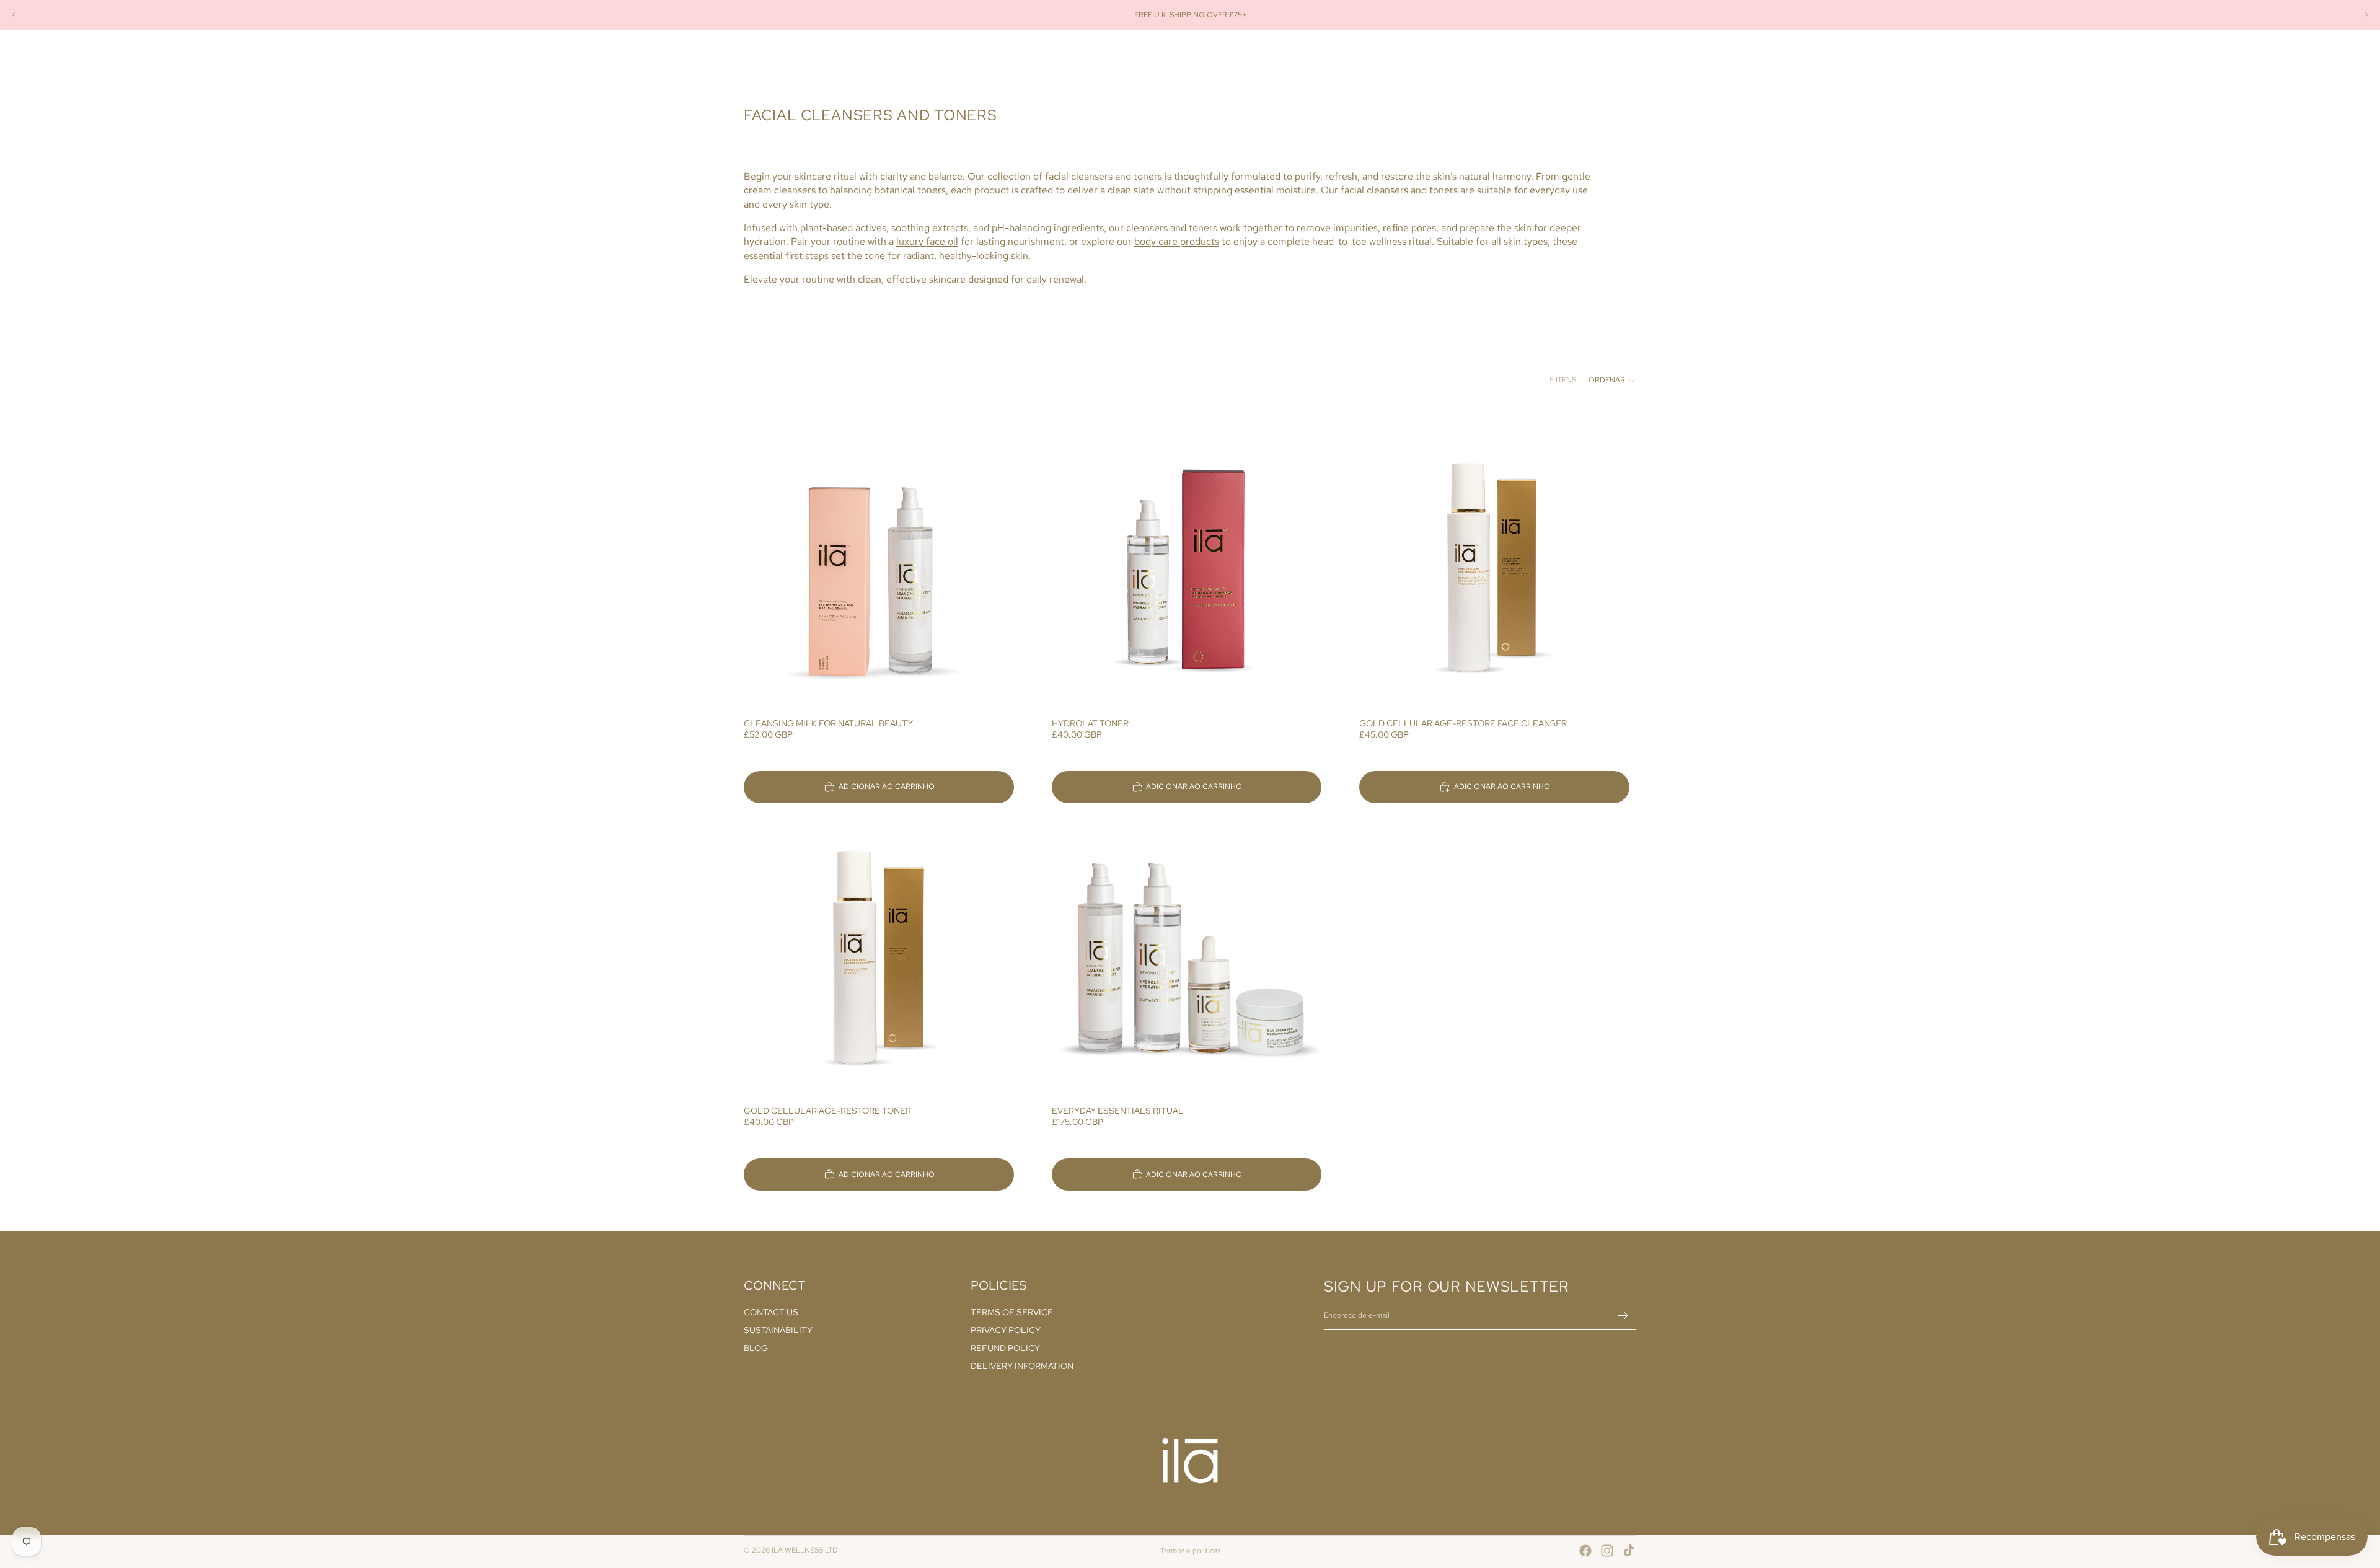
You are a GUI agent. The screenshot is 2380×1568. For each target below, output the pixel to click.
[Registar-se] (1623, 1316)
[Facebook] (1585, 1551)
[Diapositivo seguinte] (2366, 15)
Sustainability (778, 1331)
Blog (756, 1348)
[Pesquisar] (1574, 58)
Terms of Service (1012, 1313)
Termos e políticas (1190, 1551)
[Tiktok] (1629, 1551)
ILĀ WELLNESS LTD (805, 1550)
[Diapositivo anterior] (14, 15)
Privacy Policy (1006, 1331)
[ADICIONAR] (995, 692)
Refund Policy (1005, 1348)
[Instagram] (1607, 1551)
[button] (1612, 381)
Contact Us (771, 1313)
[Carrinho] (1628, 58)
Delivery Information (1022, 1366)
